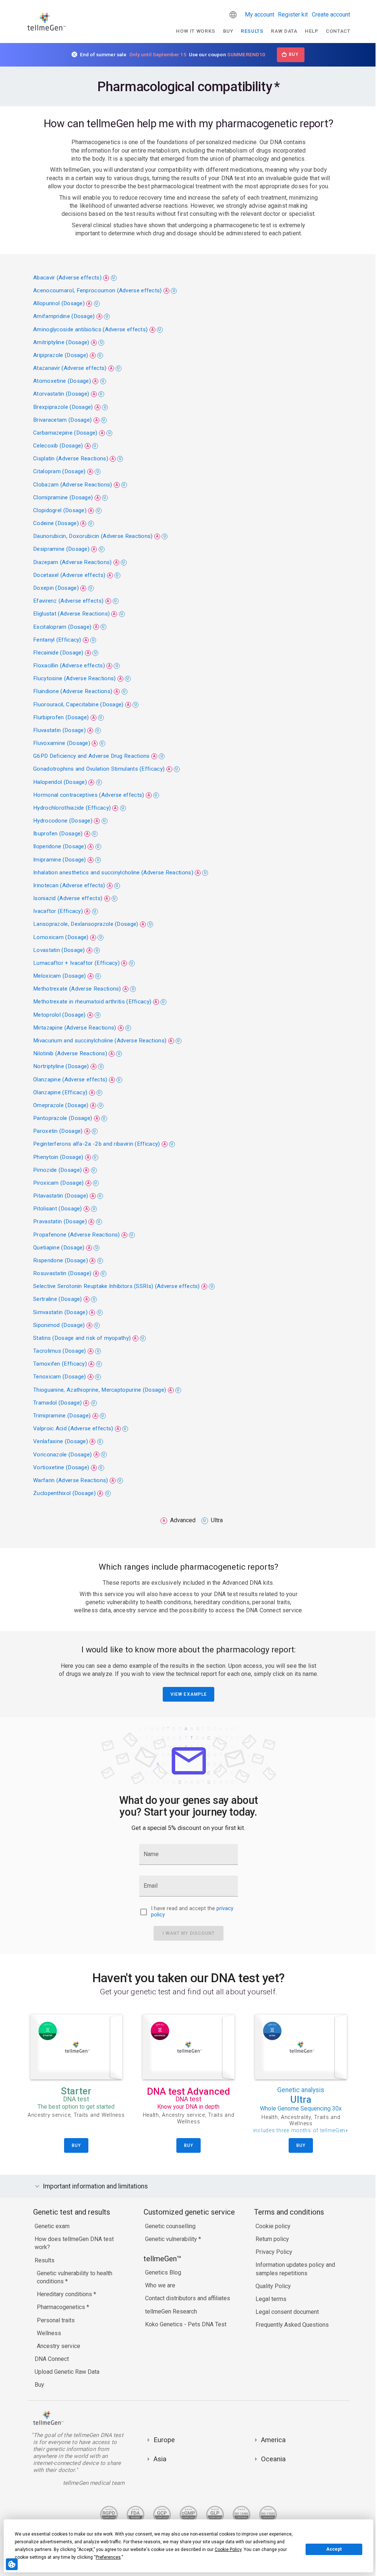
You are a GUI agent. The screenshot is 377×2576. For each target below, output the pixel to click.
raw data (284, 31)
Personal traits (54, 2320)
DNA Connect (50, 2359)
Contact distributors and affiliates (186, 2298)
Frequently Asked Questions (290, 2325)
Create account (331, 15)
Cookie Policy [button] (228, 2550)
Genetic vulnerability (170, 2239)
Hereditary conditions (63, 2294)
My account (260, 15)
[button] (233, 15)
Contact (338, 31)
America (272, 2440)
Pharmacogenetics (60, 2307)
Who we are (158, 2285)
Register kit (293, 15)
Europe (162, 2440)
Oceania (272, 2459)
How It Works (196, 31)
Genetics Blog (161, 2272)
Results (252, 31)
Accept (334, 2549)
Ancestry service (57, 2346)
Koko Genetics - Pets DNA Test (184, 2324)
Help (312, 31)
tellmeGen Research (169, 2311)
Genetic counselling (168, 2226)
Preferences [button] (108, 2557)
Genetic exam (50, 2226)
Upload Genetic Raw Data (65, 2372)
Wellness (47, 2333)
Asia (158, 2459)
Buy (228, 31)
